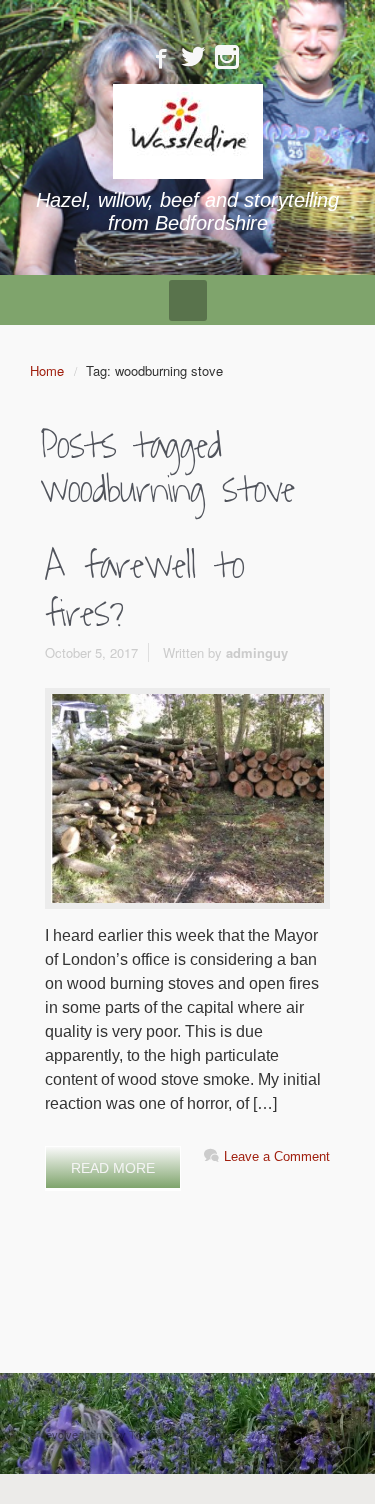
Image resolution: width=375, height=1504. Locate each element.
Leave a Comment (277, 1156)
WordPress (302, 1434)
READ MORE (113, 1168)
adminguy (257, 652)
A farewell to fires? (145, 590)
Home (47, 370)
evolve (62, 1434)
